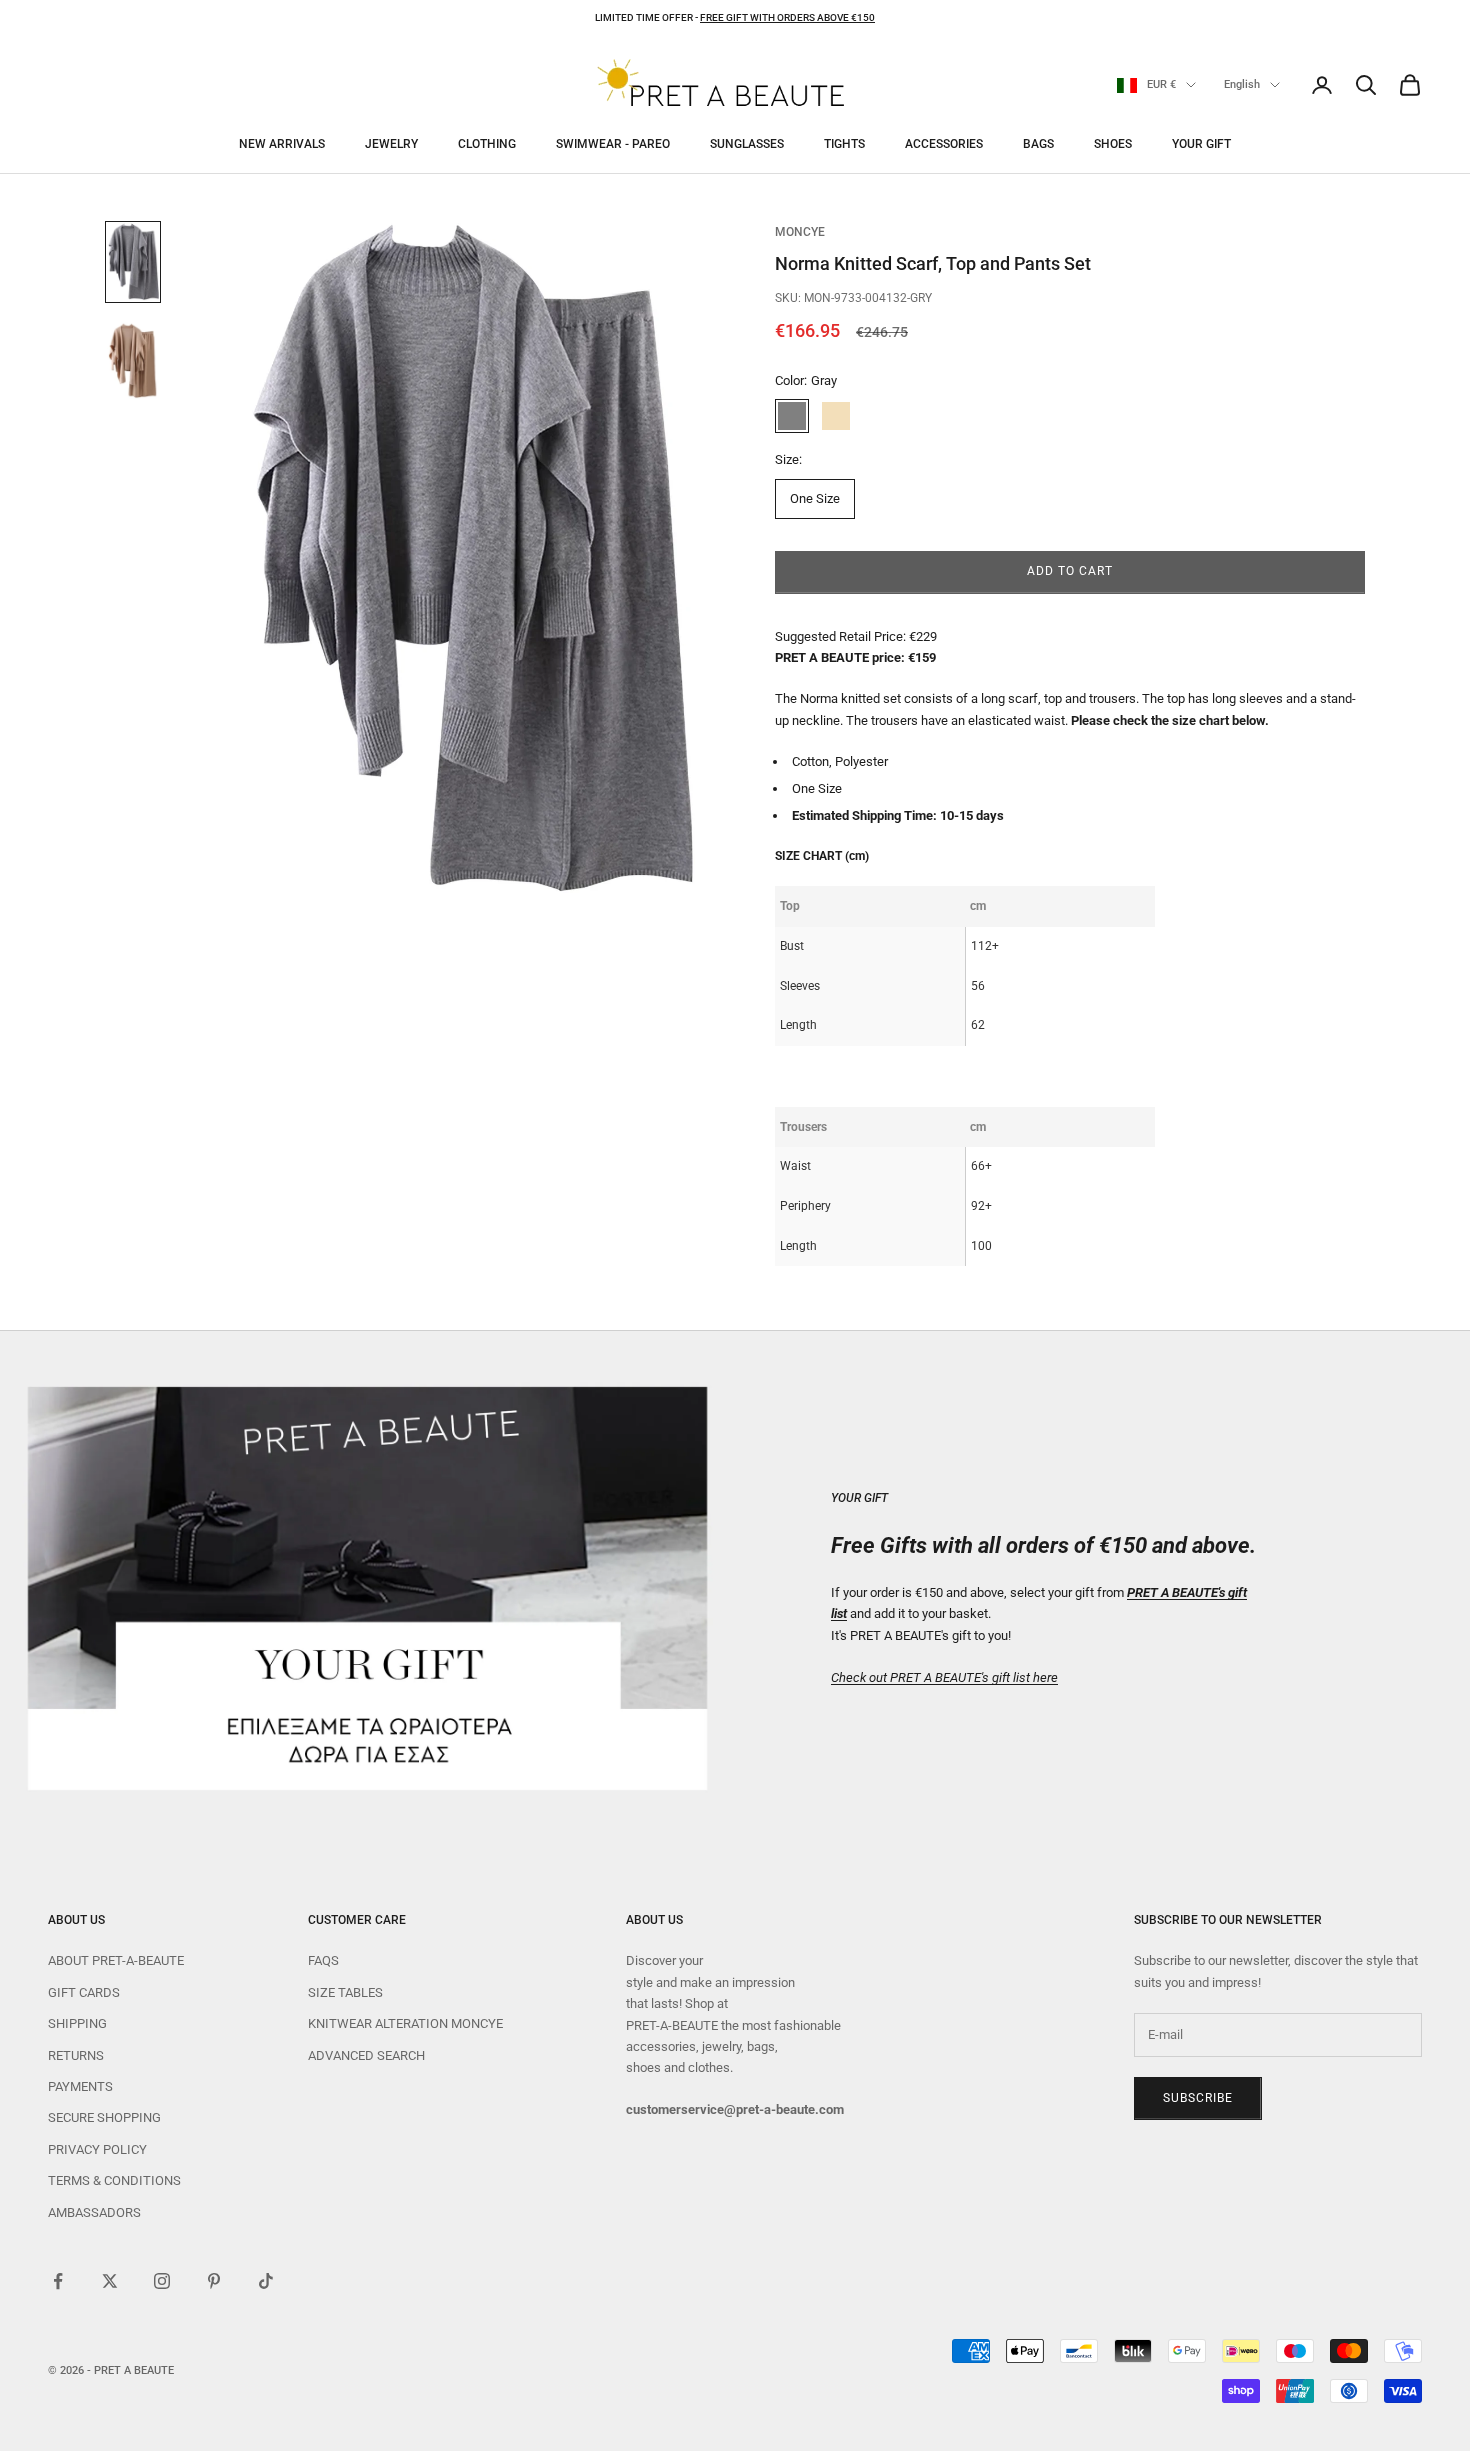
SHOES (1113, 144)
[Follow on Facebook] (58, 2281)
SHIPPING (77, 2023)
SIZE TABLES (345, 1992)
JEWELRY (391, 144)
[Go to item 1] (133, 262)
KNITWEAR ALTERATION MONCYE (405, 2023)
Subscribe (1198, 2098)
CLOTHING (487, 144)
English (1242, 84)
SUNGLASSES (747, 144)
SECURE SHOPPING (104, 2117)
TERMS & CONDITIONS (114, 2180)
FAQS (323, 1960)
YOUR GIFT (1201, 144)
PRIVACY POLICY (97, 2149)
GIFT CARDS (84, 1992)
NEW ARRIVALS (282, 144)
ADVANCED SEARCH (366, 2055)
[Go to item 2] (133, 360)
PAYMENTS (80, 2086)
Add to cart (1070, 571)
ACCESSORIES (944, 144)
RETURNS (76, 2055)
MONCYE (800, 232)
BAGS (1038, 144)
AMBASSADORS (94, 2212)
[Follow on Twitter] (110, 2281)
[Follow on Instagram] (162, 2281)
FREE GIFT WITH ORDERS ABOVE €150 (787, 17)
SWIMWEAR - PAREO (613, 144)
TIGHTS (844, 144)
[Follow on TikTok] (266, 2281)
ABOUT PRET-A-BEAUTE (116, 1960)
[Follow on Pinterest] (214, 2281)
